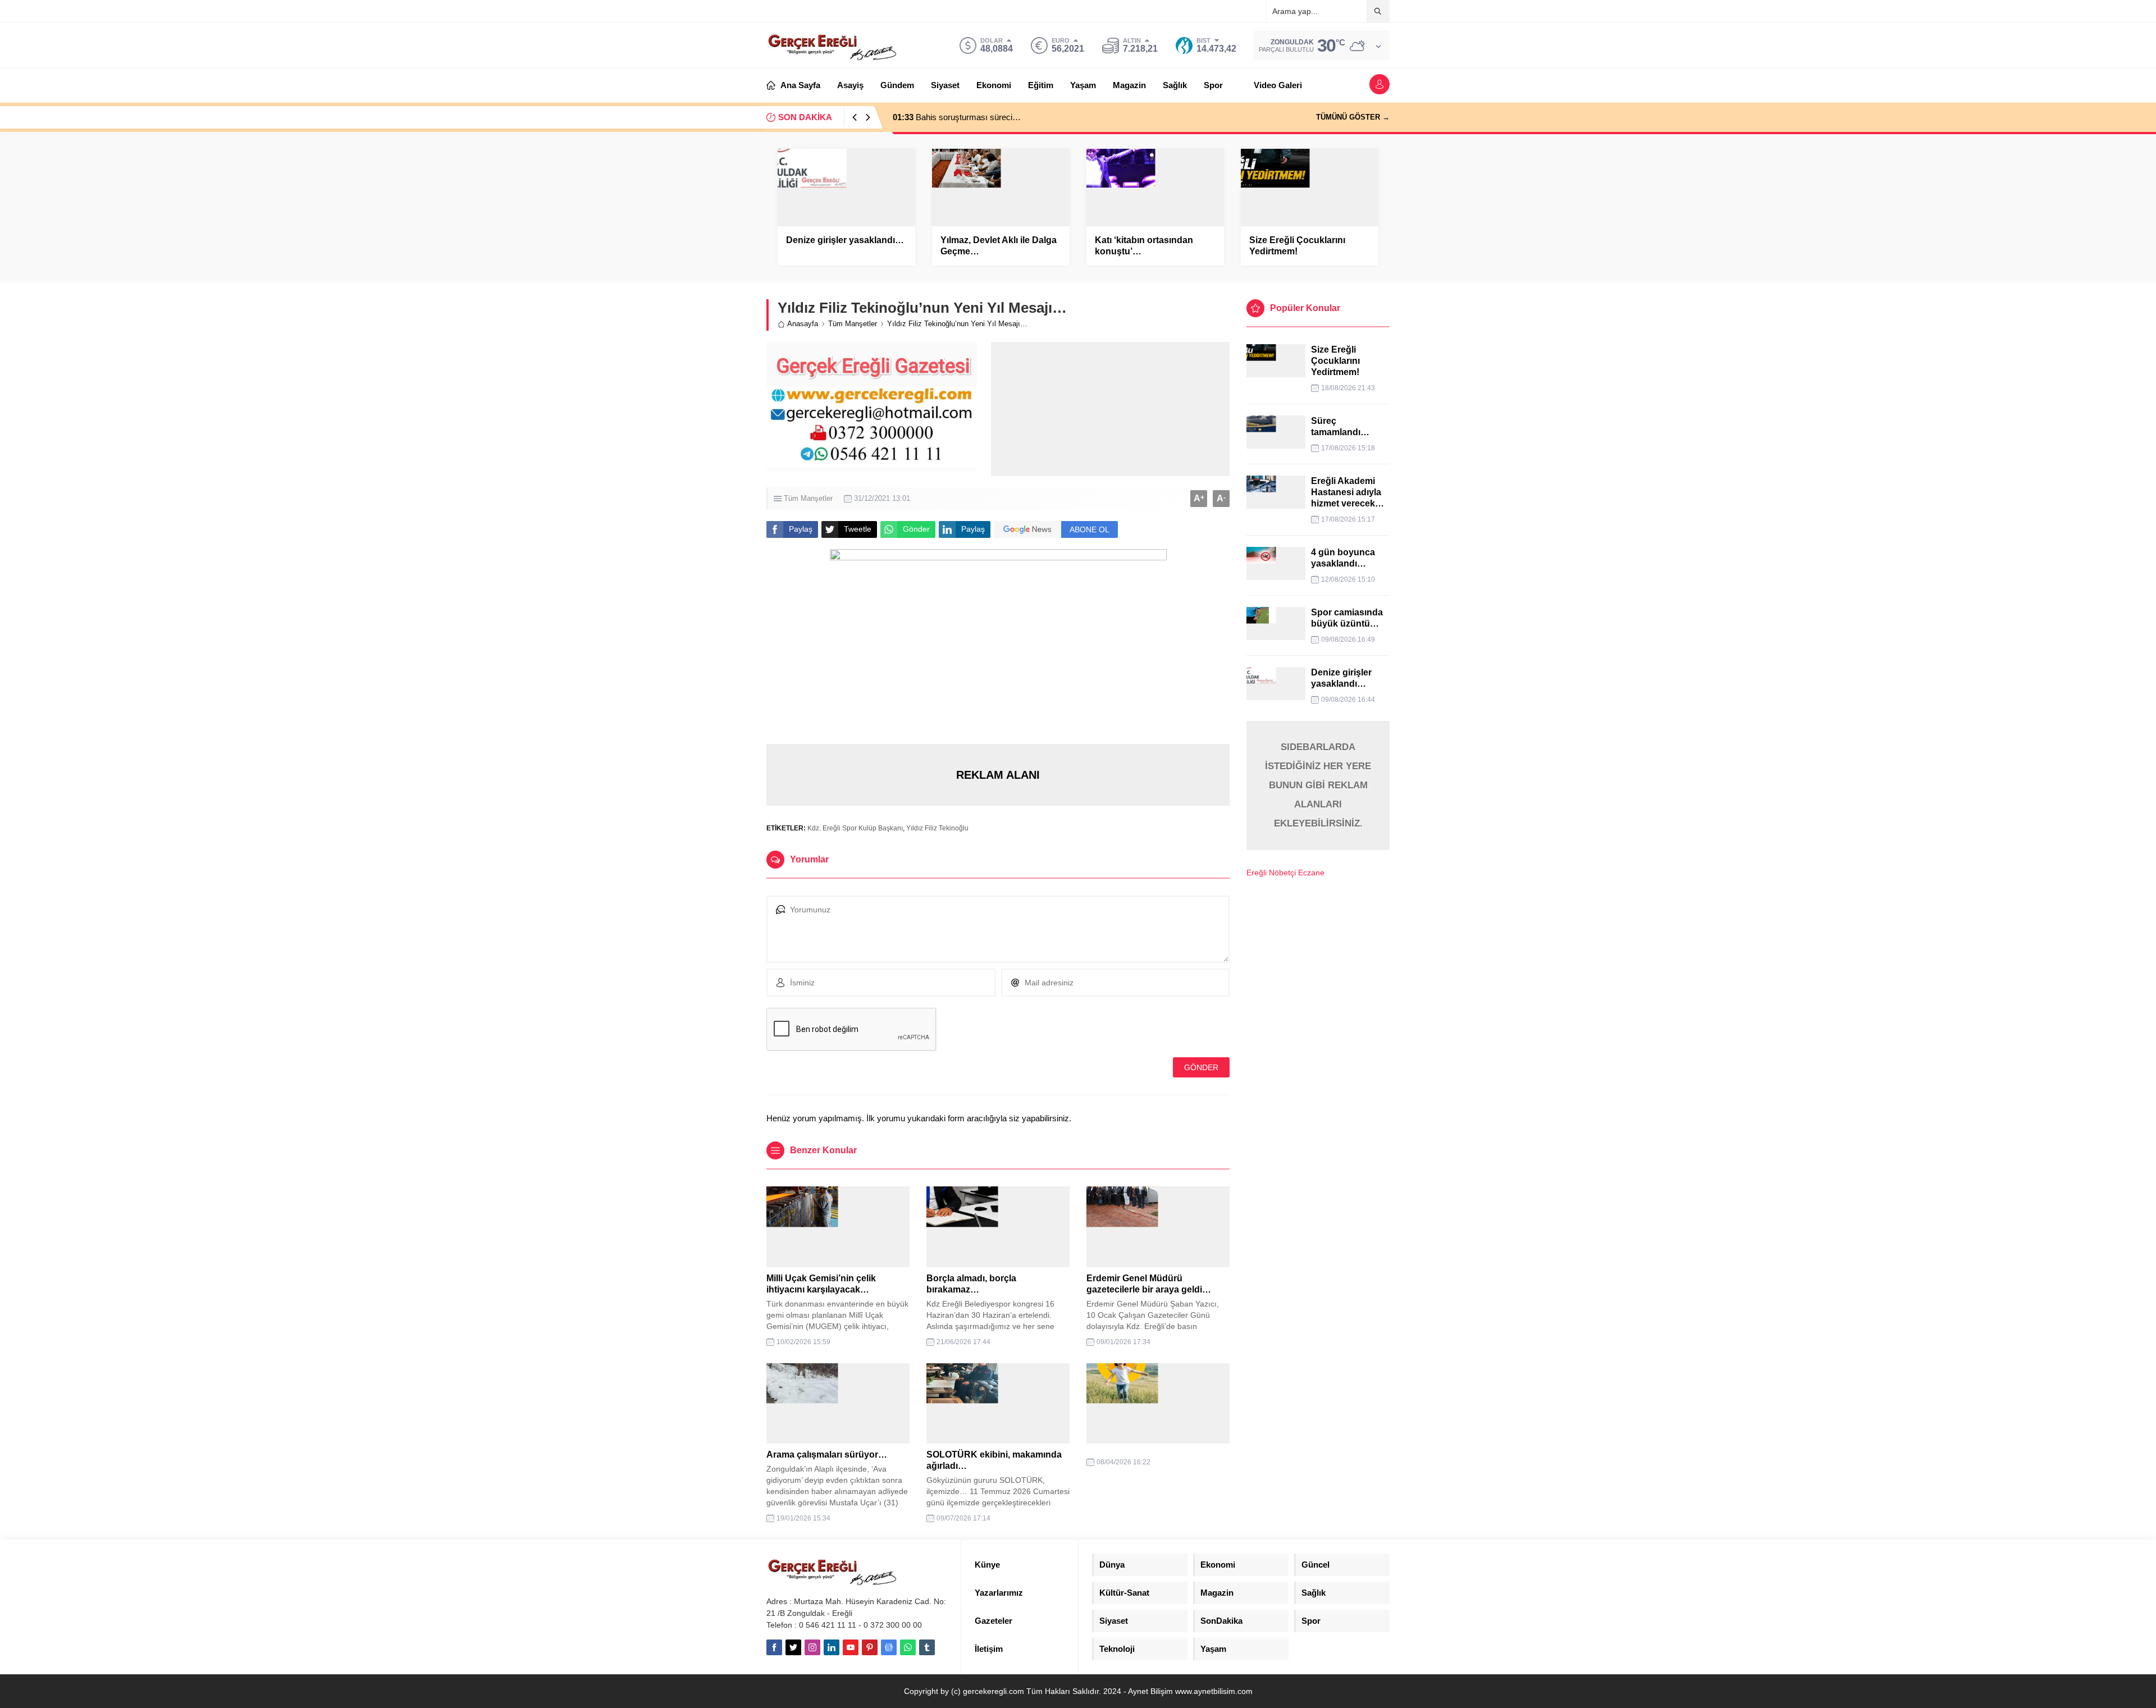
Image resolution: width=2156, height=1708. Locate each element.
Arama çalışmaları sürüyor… (827, 1454)
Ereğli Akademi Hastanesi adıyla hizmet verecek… (1347, 492)
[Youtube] (851, 1647)
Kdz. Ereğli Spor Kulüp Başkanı (855, 828)
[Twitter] (793, 1647)
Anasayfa (803, 324)
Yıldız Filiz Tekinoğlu (937, 828)
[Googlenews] (889, 1647)
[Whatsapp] (908, 1647)
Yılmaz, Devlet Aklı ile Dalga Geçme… (999, 246)
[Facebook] (774, 1647)
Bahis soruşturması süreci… (957, 117)
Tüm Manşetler (853, 324)
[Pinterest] (870, 1647)
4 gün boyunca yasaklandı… (1343, 558)
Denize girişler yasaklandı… (845, 240)
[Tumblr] (927, 1647)
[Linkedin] (832, 1647)
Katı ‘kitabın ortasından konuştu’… (1144, 246)
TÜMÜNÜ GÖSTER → (1353, 117)
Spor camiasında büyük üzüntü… (1347, 618)
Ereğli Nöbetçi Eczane (1285, 873)
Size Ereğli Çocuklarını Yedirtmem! (1297, 246)
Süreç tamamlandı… (1340, 426)
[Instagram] (812, 1647)
